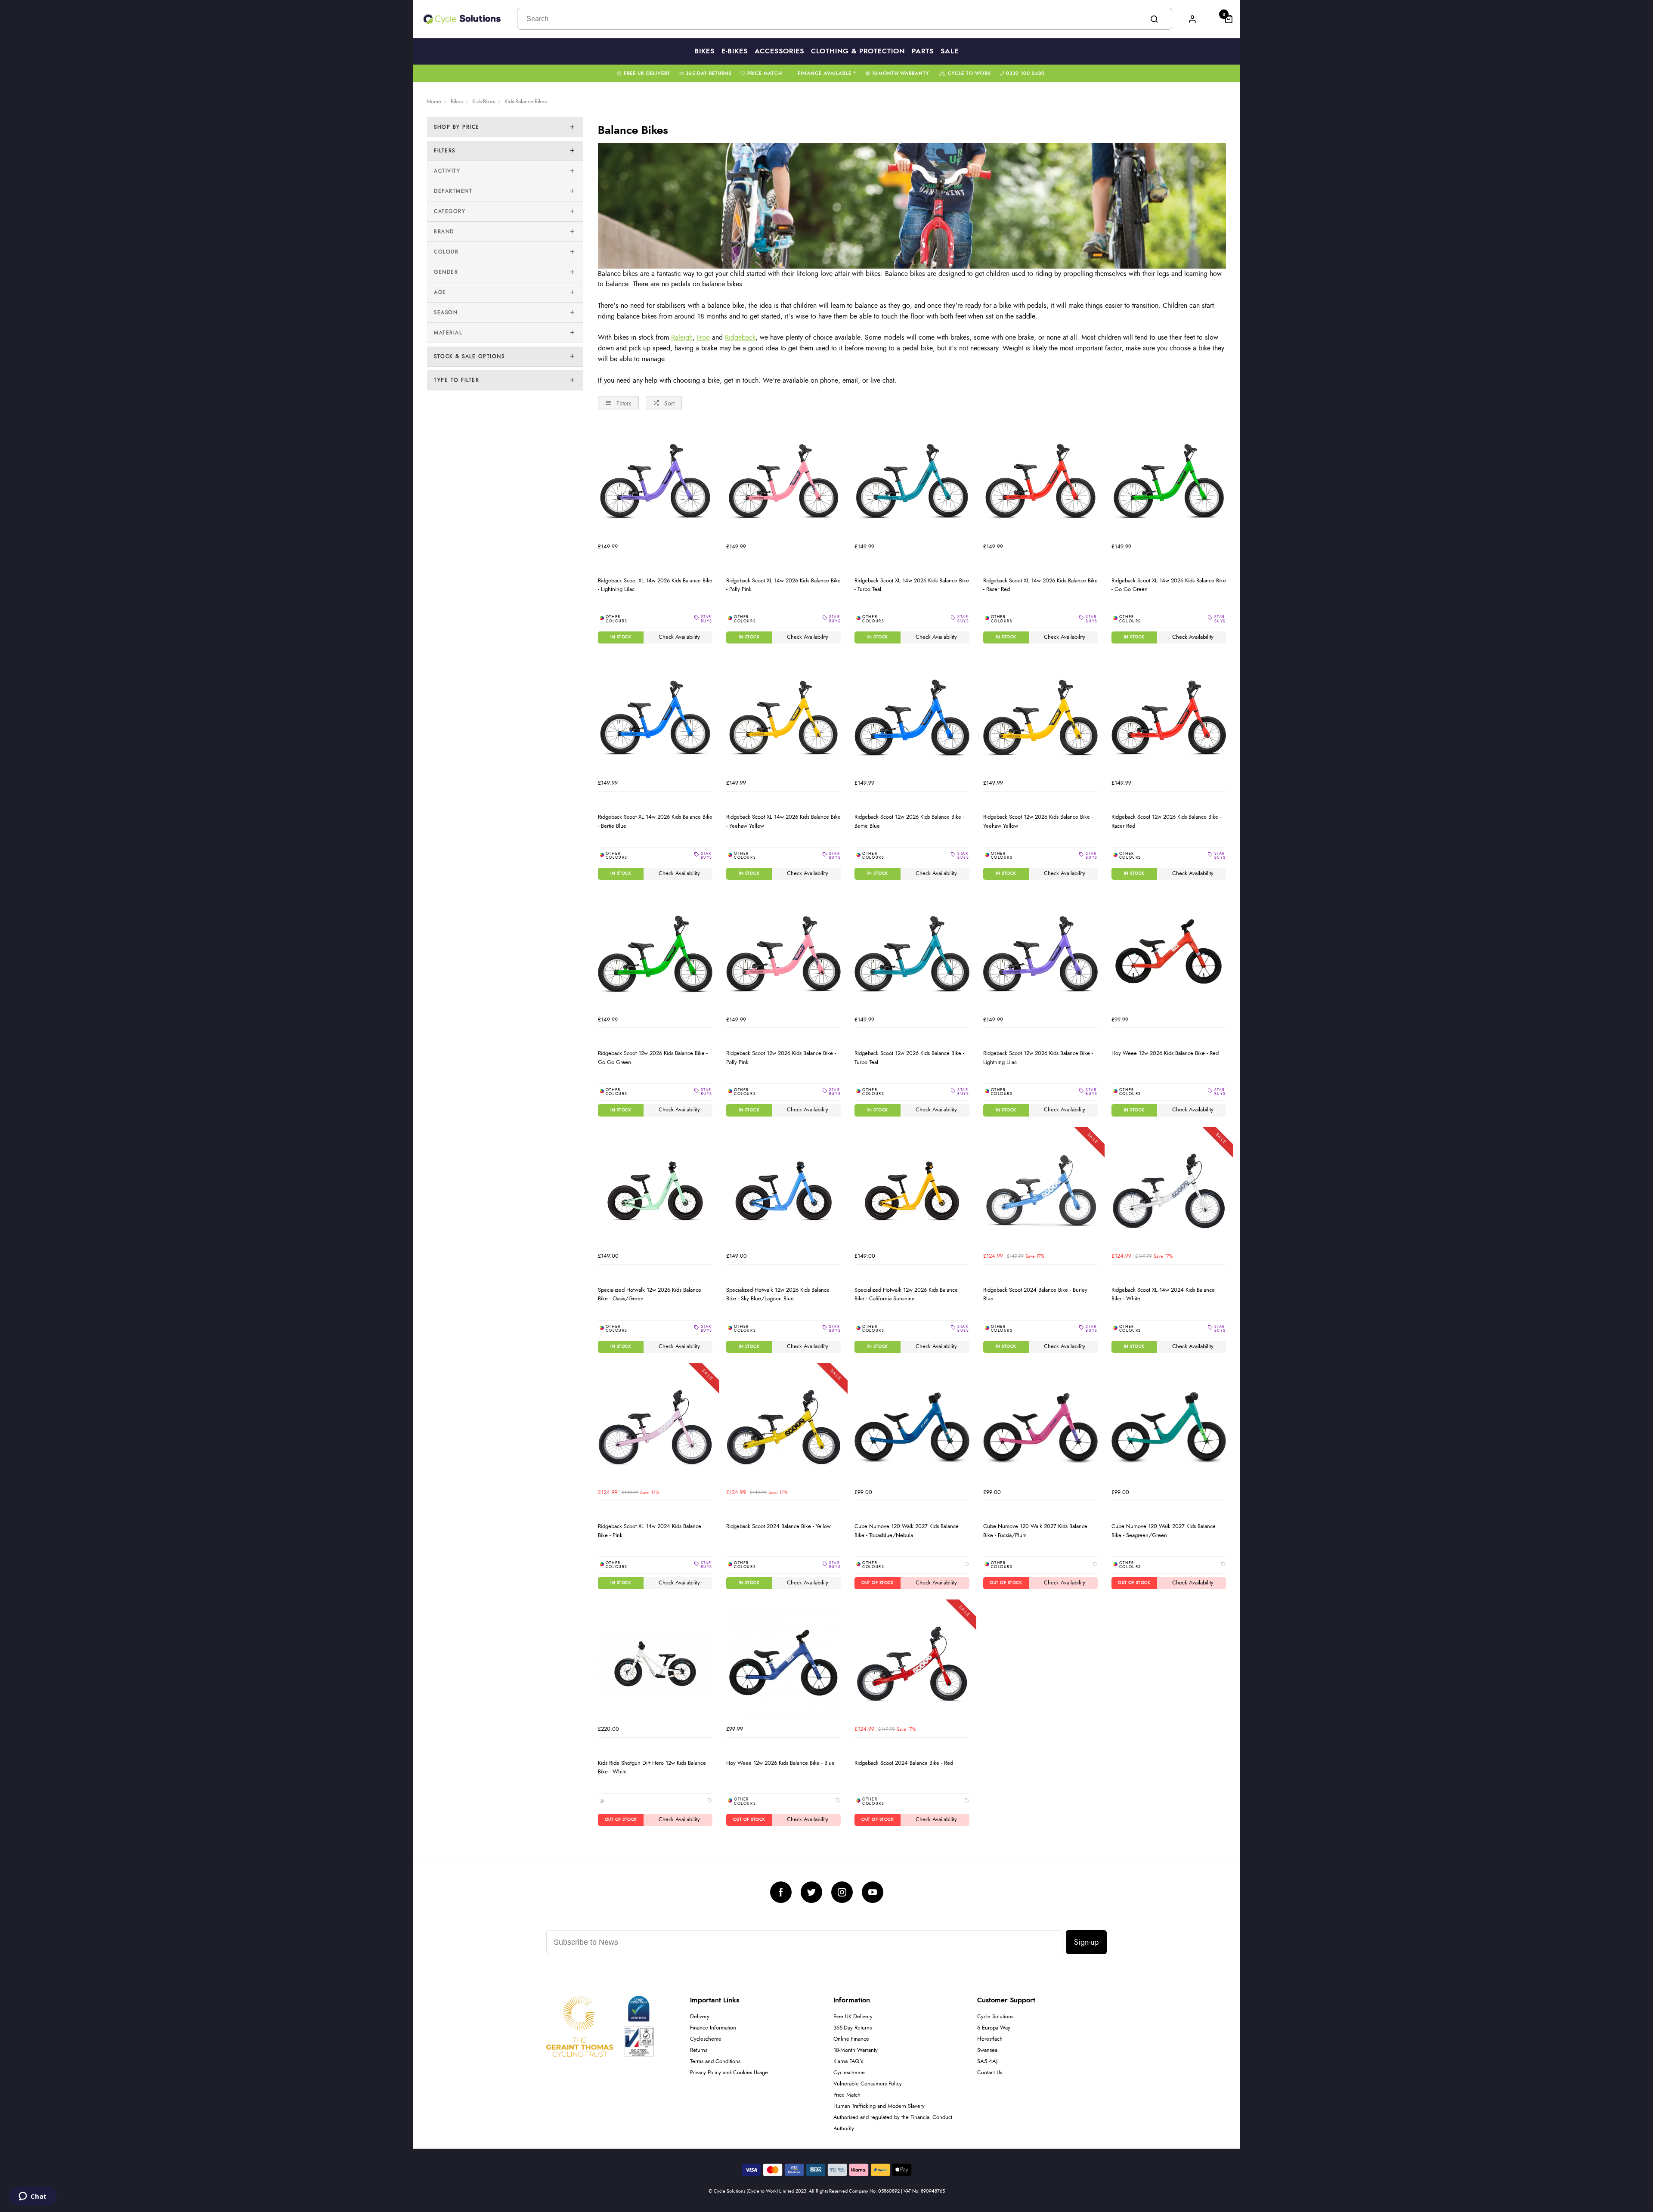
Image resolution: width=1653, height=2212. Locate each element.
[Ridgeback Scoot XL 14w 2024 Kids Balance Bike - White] (1169, 1191)
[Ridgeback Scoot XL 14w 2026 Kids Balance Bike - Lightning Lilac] (655, 481)
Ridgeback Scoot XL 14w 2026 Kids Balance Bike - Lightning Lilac (655, 585)
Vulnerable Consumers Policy (868, 2084)
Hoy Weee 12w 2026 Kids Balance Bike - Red (1165, 1053)
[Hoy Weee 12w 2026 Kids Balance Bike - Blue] (783, 1664)
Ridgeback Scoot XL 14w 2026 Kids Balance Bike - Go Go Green (1169, 585)
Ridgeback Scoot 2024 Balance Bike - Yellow (779, 1526)
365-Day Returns (709, 73)
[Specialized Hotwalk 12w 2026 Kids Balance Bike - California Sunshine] (912, 1191)
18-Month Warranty (900, 73)
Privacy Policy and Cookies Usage (729, 2073)
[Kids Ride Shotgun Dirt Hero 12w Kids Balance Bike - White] (655, 1664)
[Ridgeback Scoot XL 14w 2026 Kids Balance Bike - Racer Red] (1040, 481)
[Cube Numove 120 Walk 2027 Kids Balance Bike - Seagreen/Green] (1169, 1427)
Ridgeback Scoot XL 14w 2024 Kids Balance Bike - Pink (650, 1531)
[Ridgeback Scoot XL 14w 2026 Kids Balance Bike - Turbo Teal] (912, 481)
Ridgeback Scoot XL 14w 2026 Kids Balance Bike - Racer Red (1040, 585)
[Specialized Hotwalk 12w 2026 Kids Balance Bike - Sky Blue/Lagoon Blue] (783, 1191)
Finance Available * (827, 73)
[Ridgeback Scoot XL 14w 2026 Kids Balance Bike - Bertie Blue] (655, 718)
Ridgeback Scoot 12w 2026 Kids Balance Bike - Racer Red (1166, 821)
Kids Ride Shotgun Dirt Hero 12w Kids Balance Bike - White (652, 1768)
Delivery (700, 2017)
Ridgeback (740, 337)
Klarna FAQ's (848, 2062)
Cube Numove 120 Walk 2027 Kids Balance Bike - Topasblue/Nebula (907, 1531)
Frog (703, 337)
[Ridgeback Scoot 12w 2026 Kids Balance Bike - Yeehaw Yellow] (1040, 718)
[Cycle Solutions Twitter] (811, 1892)
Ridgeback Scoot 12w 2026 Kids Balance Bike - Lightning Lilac (1038, 1058)
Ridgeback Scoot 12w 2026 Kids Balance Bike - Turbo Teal (909, 1058)
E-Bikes (735, 51)
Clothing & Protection (858, 51)
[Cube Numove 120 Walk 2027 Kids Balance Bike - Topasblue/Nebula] (912, 1427)
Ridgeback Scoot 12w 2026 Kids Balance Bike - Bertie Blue (909, 821)
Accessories (779, 51)
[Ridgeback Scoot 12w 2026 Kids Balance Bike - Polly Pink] (783, 954)
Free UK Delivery (647, 73)
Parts (923, 51)
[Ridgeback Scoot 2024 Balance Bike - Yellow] (783, 1427)
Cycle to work (969, 73)
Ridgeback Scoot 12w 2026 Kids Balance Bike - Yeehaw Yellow (1038, 821)
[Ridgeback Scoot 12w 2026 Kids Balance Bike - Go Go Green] (655, 954)
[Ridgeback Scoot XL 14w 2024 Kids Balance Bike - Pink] (655, 1427)
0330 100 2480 (1025, 73)
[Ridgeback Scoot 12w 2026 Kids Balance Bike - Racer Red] (1169, 718)
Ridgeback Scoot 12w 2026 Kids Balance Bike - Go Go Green (653, 1058)
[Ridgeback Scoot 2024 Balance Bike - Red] (912, 1664)
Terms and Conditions (715, 2062)
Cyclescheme (706, 2039)
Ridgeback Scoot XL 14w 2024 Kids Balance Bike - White (1163, 1295)
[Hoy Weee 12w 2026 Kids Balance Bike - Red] (1169, 954)
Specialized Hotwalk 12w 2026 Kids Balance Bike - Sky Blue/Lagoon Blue (778, 1295)
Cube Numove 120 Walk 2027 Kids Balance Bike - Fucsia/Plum (1035, 1531)
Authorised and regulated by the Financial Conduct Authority (893, 2123)
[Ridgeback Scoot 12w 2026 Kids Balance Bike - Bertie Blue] (912, 718)
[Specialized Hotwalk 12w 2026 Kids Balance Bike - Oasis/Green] (655, 1191)
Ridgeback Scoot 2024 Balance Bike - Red (904, 1763)
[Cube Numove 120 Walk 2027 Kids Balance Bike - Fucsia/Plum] (1040, 1427)
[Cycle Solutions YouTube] (873, 1892)
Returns (699, 2050)
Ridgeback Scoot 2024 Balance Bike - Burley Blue (1035, 1295)
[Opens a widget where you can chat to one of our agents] (33, 2197)
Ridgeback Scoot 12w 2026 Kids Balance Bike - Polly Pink (781, 1058)
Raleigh (682, 337)
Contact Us (990, 2073)
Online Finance (851, 2039)
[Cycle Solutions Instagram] (842, 1892)
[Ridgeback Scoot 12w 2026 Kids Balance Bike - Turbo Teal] (912, 954)
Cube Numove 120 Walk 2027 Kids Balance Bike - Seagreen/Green (1164, 1531)
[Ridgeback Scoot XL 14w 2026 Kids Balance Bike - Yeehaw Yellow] (783, 718)
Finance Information (713, 2028)
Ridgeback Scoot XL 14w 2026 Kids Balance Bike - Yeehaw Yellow (783, 821)
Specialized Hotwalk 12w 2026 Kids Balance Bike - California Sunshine (906, 1295)
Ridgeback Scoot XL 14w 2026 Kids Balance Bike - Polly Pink (783, 585)
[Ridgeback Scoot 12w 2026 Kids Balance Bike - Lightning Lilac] (1040, 954)
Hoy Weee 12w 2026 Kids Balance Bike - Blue (780, 1763)
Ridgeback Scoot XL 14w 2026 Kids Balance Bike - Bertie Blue (655, 821)
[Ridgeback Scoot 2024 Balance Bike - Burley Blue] (1040, 1191)
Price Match (765, 73)
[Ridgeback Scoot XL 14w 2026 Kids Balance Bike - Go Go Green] (1169, 481)
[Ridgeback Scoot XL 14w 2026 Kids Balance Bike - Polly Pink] (783, 481)
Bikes (704, 51)
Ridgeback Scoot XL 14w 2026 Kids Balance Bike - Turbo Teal (912, 585)
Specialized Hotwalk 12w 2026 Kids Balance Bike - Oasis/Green (650, 1295)
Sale (950, 51)
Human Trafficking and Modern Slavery (879, 2106)
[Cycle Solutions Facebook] (781, 1892)
